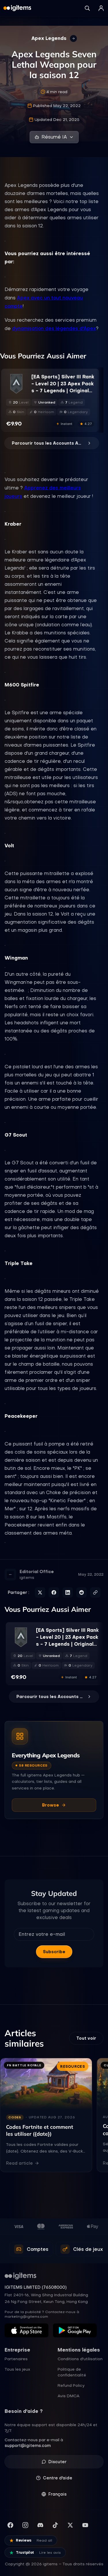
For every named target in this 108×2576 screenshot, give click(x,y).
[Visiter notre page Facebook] (10, 2525)
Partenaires (16, 2359)
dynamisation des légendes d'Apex (54, 328)
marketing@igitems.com (26, 2317)
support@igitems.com (28, 2446)
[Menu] (101, 8)
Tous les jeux (17, 2369)
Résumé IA (54, 137)
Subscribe (54, 1952)
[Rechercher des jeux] (87, 8)
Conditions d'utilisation (80, 2359)
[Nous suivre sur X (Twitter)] (70, 2525)
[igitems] (17, 8)
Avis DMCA (69, 2396)
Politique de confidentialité (72, 2372)
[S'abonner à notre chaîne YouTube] (85, 2525)
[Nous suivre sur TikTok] (55, 2525)
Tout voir (86, 2038)
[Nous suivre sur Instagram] (25, 2525)
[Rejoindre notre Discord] (40, 2525)
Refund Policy (71, 2385)
